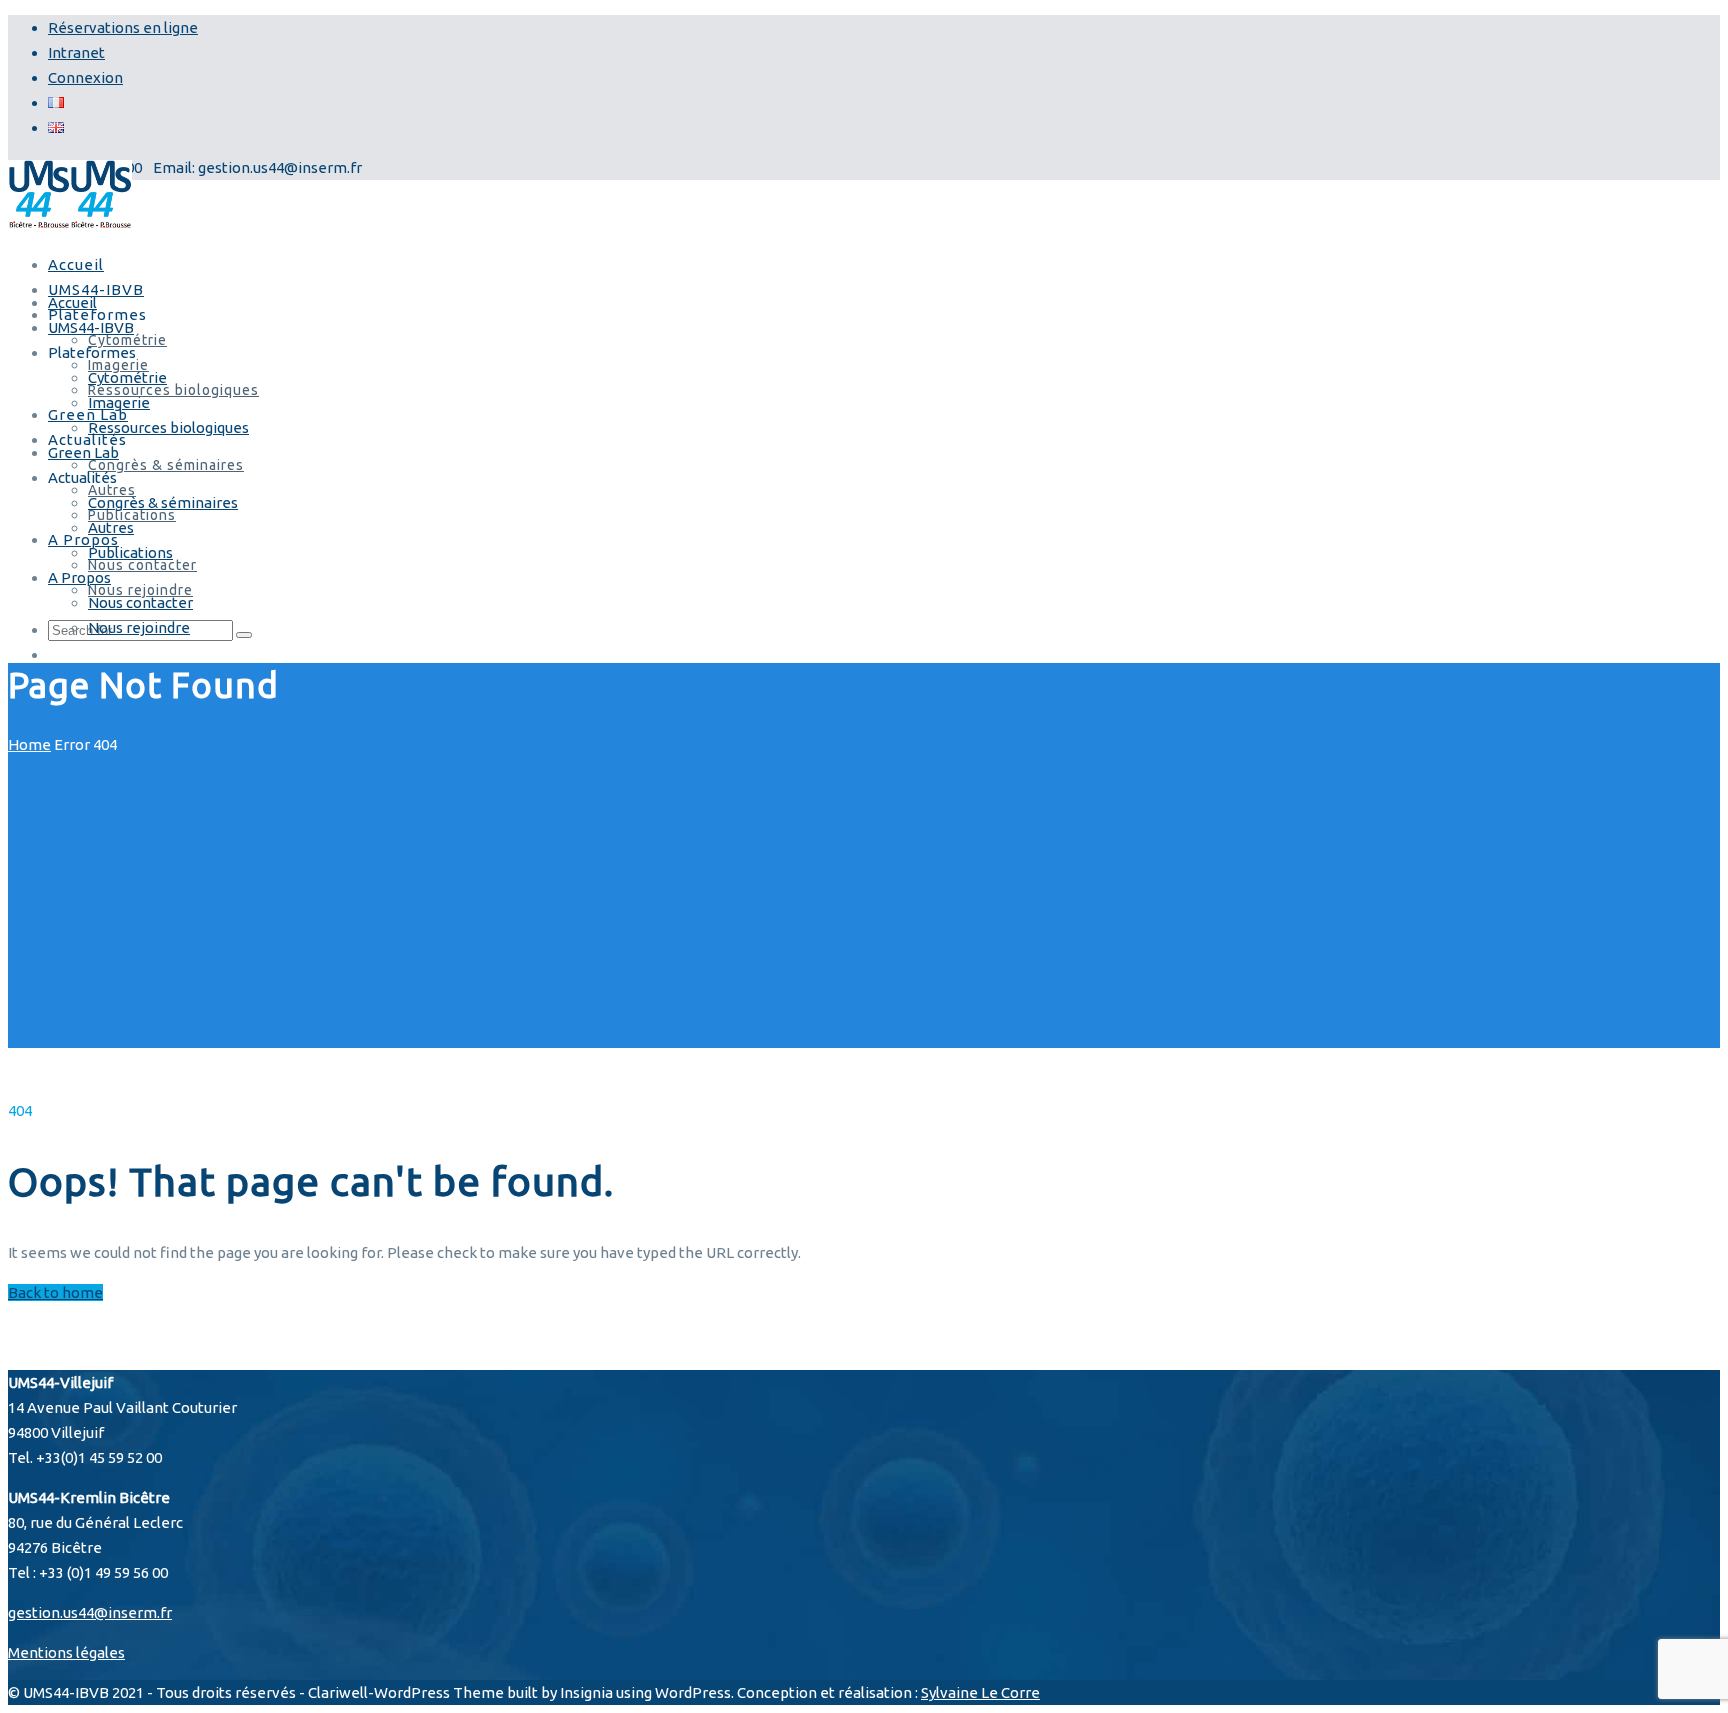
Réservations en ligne (123, 27)
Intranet (76, 52)
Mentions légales (66, 1652)
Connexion (85, 77)
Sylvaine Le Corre (980, 1692)
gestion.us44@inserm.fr (90, 1612)
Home (29, 744)
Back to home (55, 1292)
